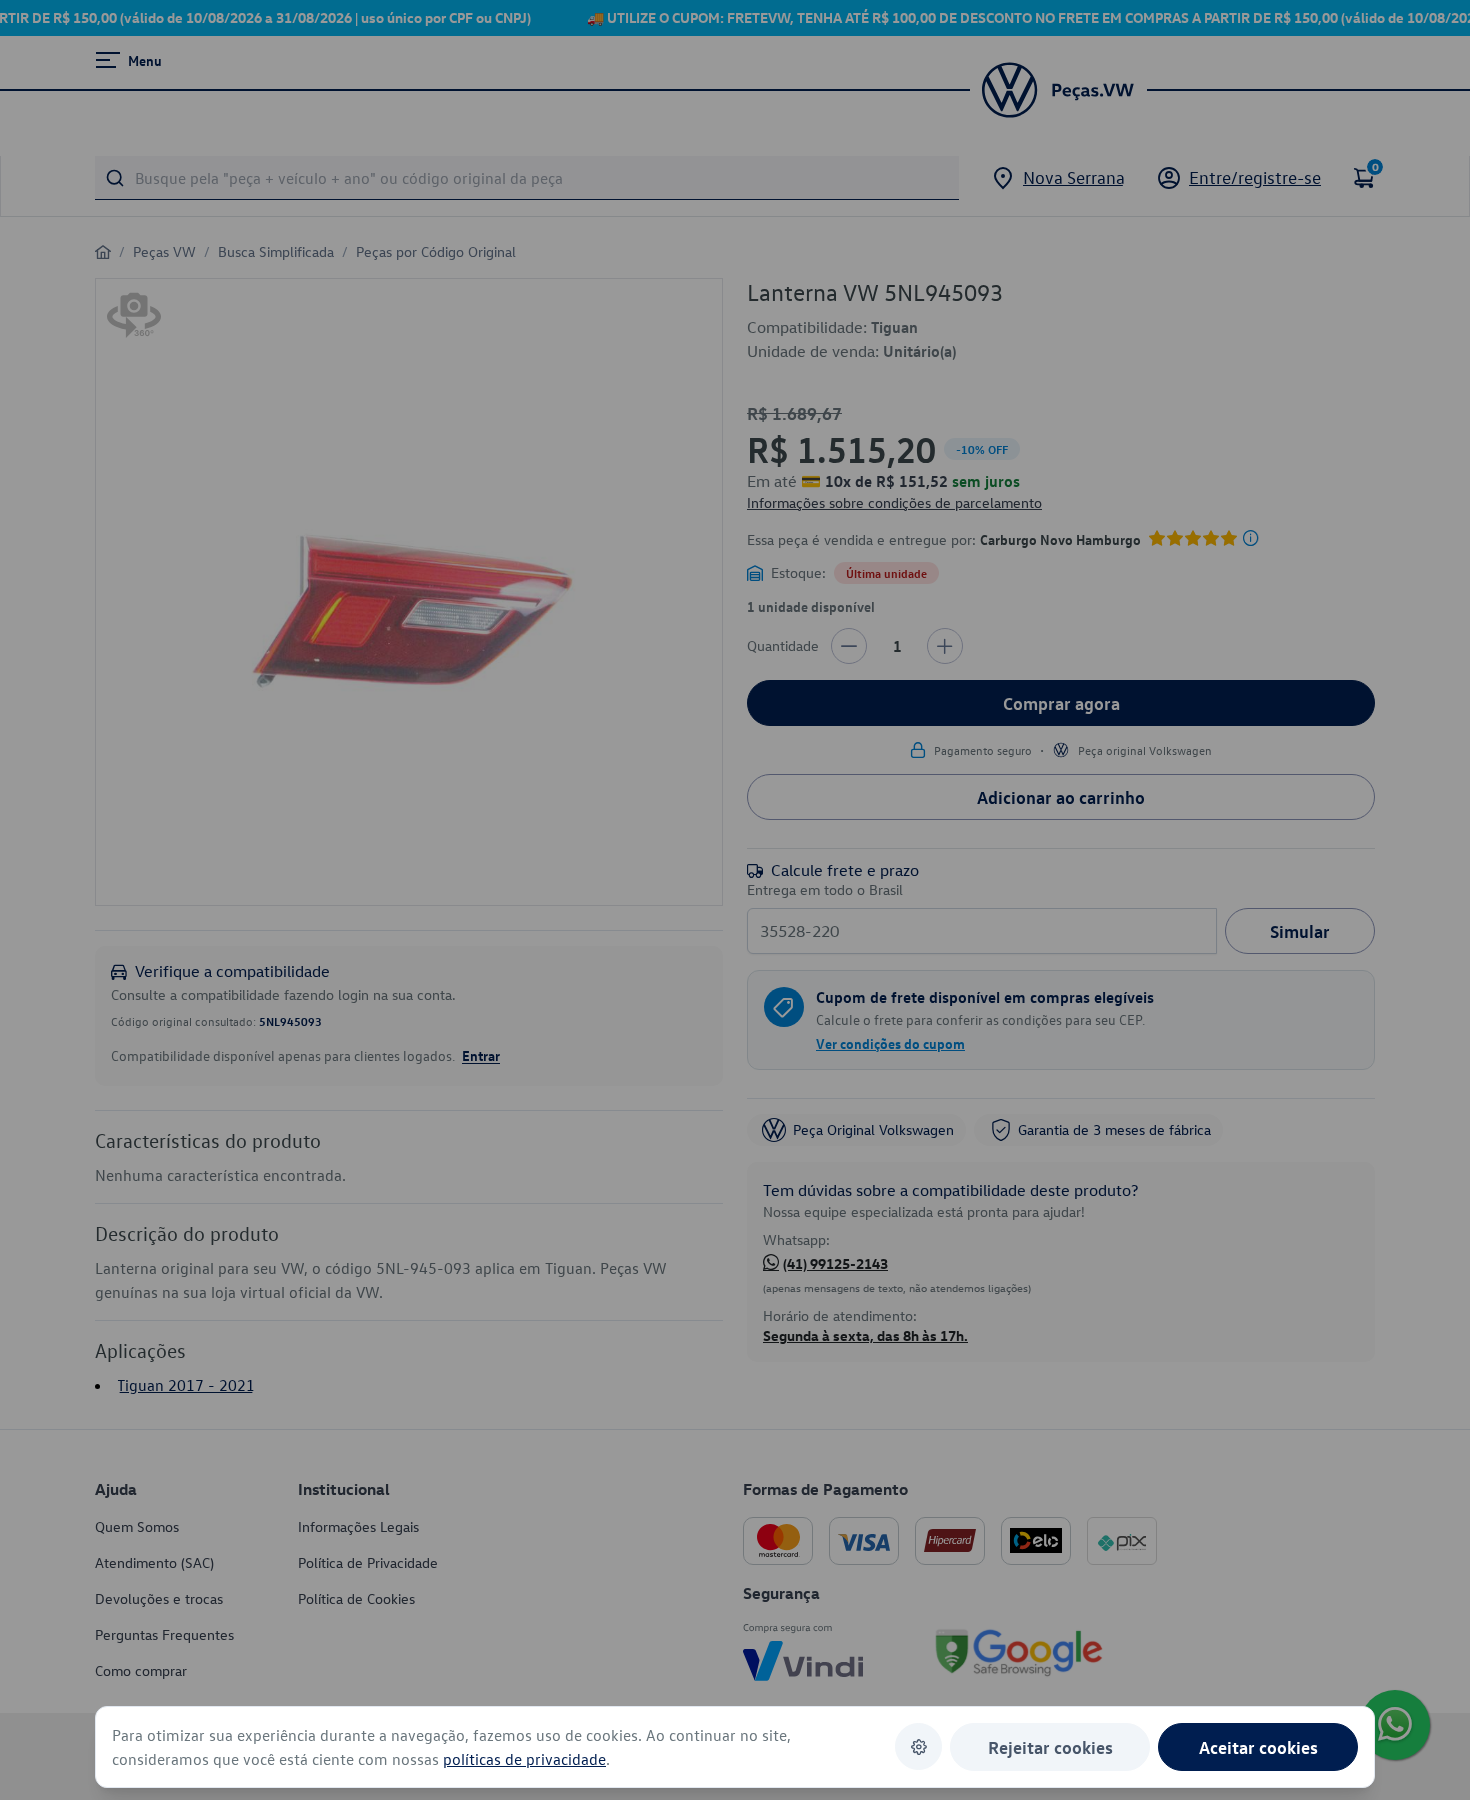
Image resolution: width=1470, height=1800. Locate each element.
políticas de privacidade (524, 1759)
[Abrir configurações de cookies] (918, 1746)
